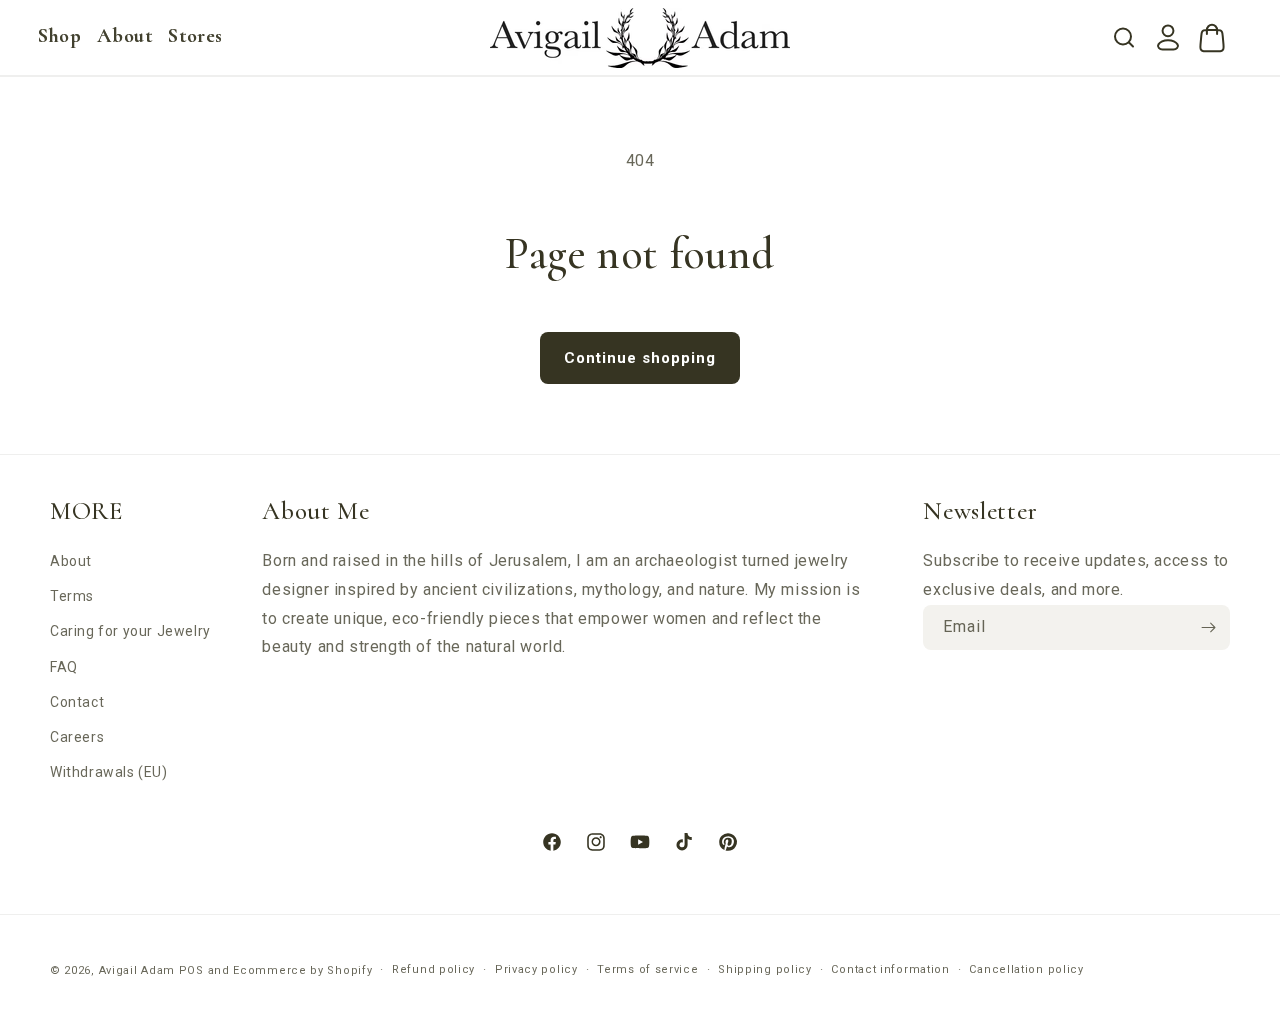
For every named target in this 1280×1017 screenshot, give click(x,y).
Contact (77, 702)
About (71, 561)
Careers (77, 737)
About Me (315, 511)
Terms (72, 596)
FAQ (64, 667)
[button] (59, 36)
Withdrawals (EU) (109, 772)
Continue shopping (640, 358)
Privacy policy (536, 969)
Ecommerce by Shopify (302, 970)
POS (191, 970)
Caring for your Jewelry (130, 631)
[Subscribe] (1208, 627)
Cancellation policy (1026, 969)
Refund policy (433, 969)
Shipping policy (765, 969)
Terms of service (647, 969)
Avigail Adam (139, 970)
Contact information (890, 969)
